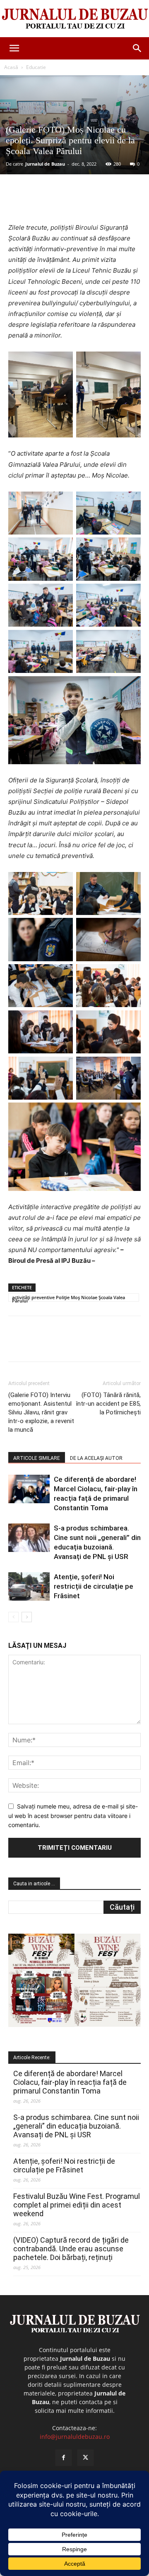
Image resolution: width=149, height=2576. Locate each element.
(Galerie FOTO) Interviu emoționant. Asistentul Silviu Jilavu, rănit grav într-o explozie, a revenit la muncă (41, 1412)
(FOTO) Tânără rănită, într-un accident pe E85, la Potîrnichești (108, 1404)
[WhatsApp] (100, 203)
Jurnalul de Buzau (45, 164)
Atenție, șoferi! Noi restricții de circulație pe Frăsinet (94, 1586)
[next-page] (27, 1617)
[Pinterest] (81, 203)
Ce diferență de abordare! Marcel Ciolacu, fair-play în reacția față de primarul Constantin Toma (70, 2082)
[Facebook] (43, 203)
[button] (14, 48)
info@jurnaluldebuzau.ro (75, 2437)
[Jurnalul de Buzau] (74, 19)
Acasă (11, 67)
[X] (62, 203)
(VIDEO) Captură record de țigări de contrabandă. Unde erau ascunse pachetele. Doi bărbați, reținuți (71, 2249)
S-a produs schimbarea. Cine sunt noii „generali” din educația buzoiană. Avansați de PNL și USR (76, 2126)
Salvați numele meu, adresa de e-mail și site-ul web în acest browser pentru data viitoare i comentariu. (73, 1816)
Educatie (36, 67)
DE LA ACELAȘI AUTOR (96, 1458)
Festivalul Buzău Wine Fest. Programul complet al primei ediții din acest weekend (77, 2205)
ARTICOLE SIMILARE (37, 1458)
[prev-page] (13, 1617)
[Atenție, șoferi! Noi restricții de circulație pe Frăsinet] (29, 1586)
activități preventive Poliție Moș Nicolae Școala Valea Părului (68, 1298)
